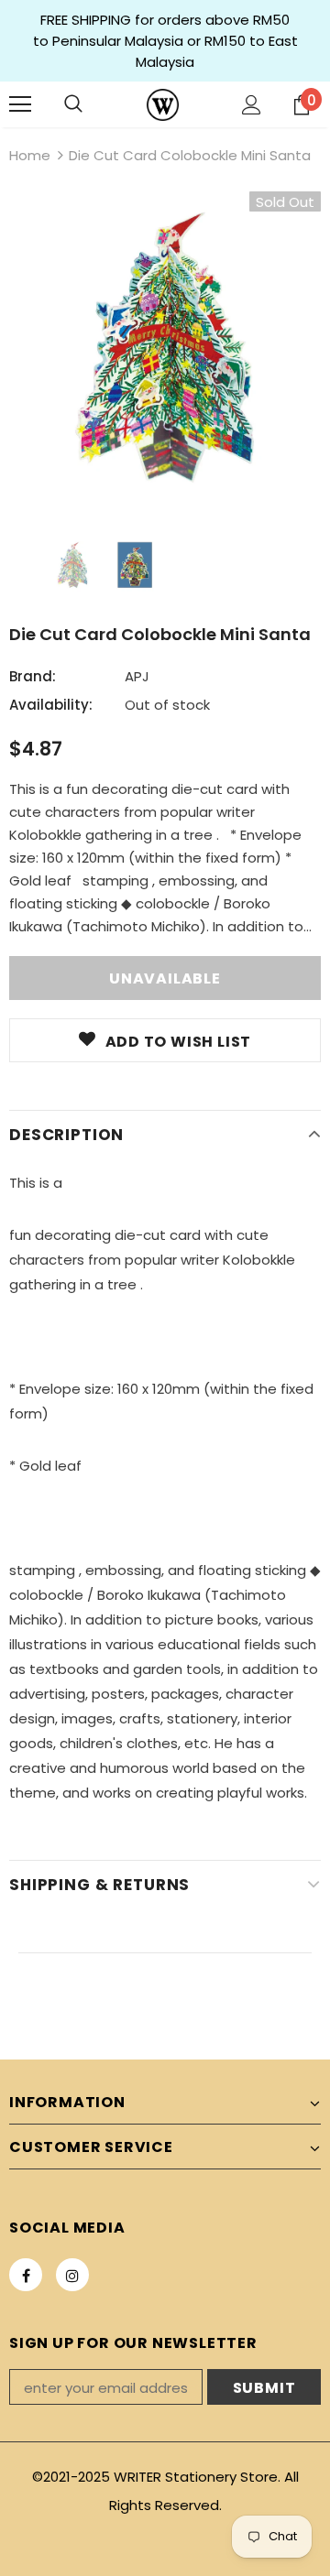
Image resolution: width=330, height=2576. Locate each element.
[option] (165, 347)
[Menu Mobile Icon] (20, 104)
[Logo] (163, 105)
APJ (137, 676)
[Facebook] (26, 2275)
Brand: (33, 676)
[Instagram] (72, 2275)
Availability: (51, 705)
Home (30, 155)
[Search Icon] (73, 104)
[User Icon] (252, 105)
